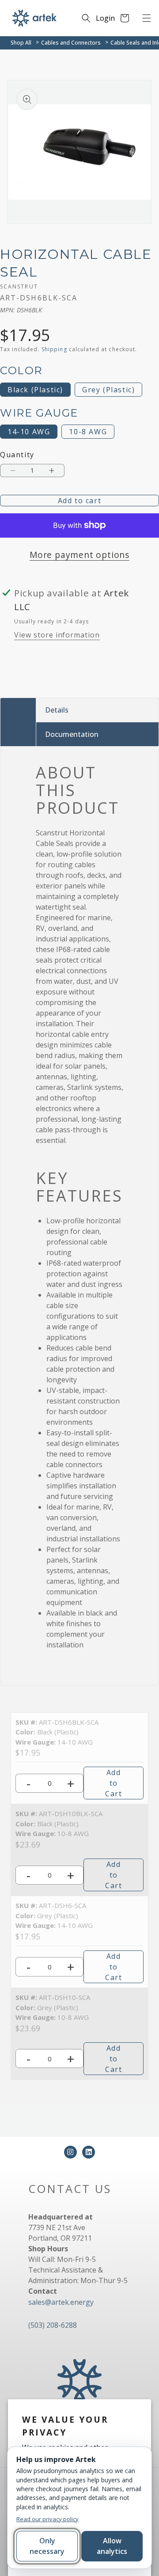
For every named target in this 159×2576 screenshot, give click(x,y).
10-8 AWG (88, 432)
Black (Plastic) (35, 390)
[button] (147, 18)
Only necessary (47, 2546)
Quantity (17, 455)
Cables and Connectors (71, 43)
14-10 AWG (29, 432)
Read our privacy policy (47, 2519)
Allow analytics (112, 2546)
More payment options (79, 555)
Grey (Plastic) (108, 390)
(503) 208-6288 (53, 2325)
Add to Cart (114, 1783)
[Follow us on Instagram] (70, 2152)
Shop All (21, 43)
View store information (57, 635)
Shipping (54, 349)
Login (105, 18)
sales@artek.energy (61, 2302)
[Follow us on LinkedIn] (89, 2152)
